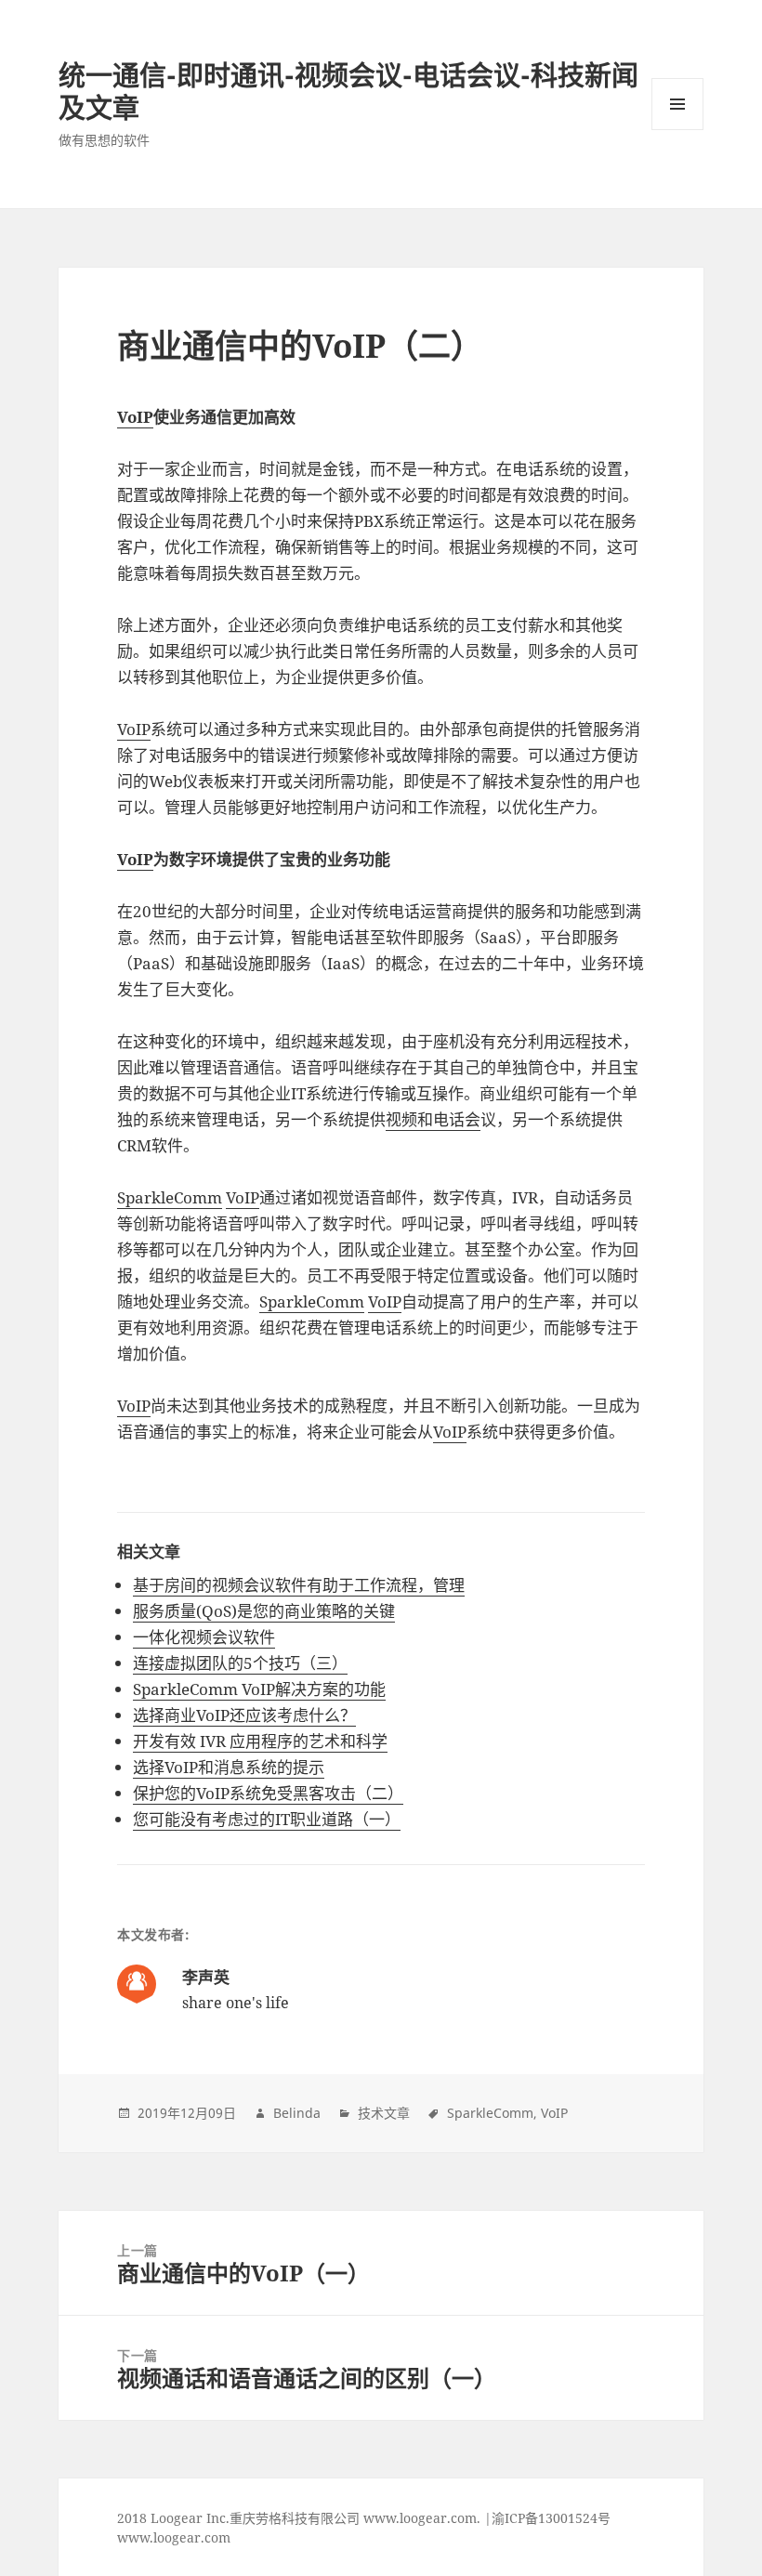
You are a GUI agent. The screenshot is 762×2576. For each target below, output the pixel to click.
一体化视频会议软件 (204, 1637)
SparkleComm (170, 1197)
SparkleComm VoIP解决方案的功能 (259, 1689)
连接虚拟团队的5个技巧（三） (240, 1663)
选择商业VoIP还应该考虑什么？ (244, 1715)
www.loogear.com (174, 2537)
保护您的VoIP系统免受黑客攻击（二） (268, 1793)
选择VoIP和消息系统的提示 (229, 1767)
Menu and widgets (678, 130)
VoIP (135, 417)
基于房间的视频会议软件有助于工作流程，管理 (299, 1585)
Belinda (297, 2113)
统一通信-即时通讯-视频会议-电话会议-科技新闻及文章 (348, 91)
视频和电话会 (433, 1119)
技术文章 (384, 2113)
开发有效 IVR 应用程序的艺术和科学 (260, 1741)
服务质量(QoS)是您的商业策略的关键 (264, 1611)
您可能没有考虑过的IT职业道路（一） (267, 1819)
